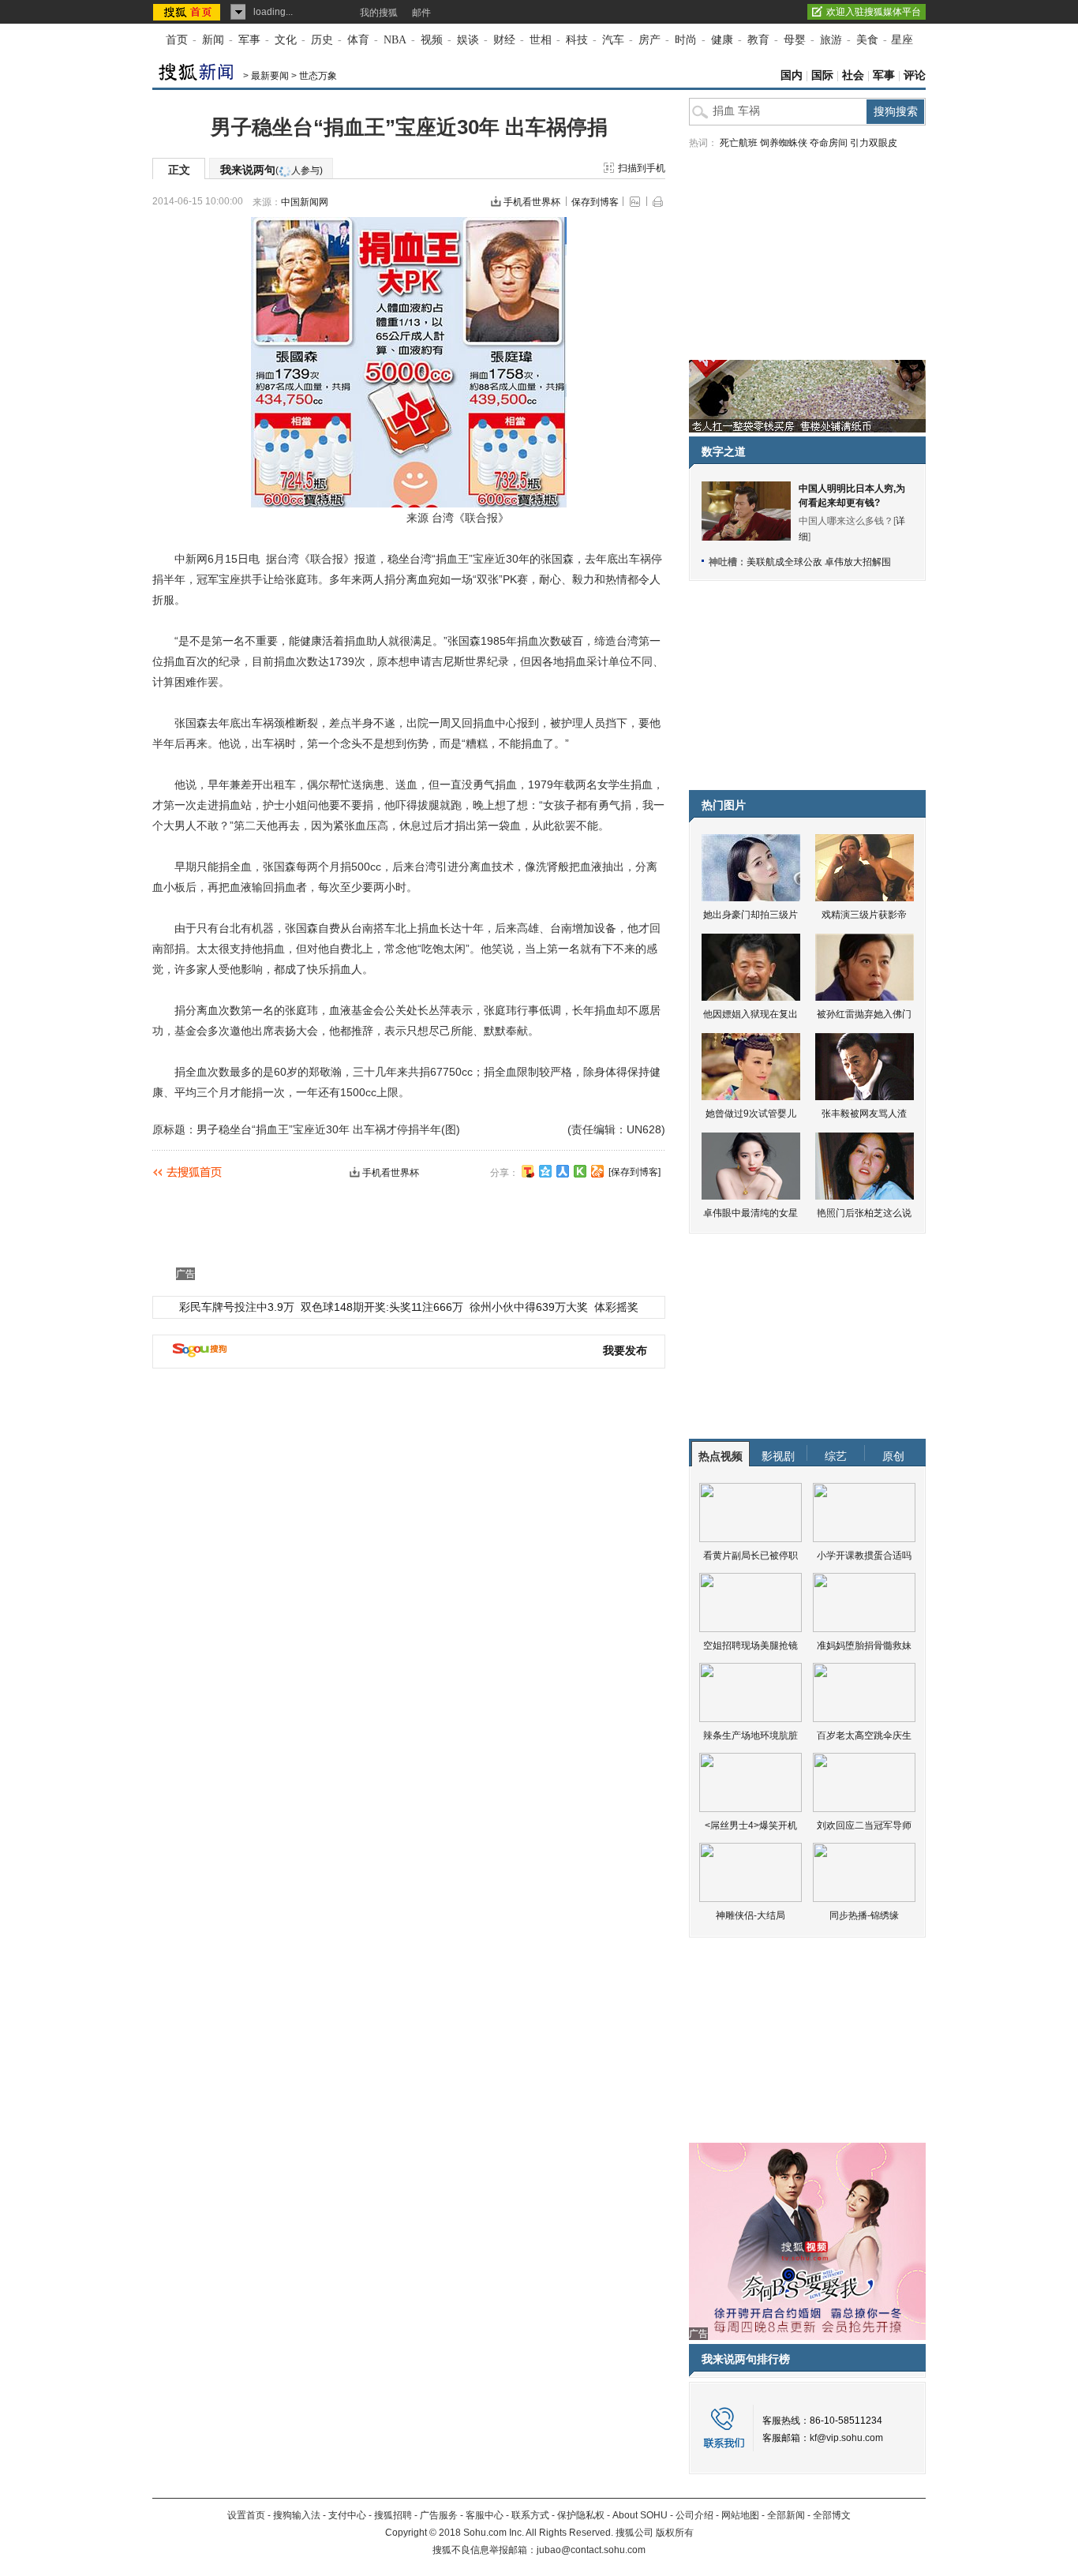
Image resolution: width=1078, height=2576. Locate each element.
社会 (853, 75)
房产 (649, 40)
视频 (432, 40)
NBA (395, 40)
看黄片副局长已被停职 (750, 1556)
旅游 (831, 40)
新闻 (213, 40)
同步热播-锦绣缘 (864, 1915)
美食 (867, 40)
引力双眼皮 (874, 143)
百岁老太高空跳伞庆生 (864, 1735)
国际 (822, 75)
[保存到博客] (634, 1172)
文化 (286, 40)
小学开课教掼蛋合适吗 (864, 1556)
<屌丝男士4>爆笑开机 (751, 1825)
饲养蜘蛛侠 (784, 143)
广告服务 (439, 2515)
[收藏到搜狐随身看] (580, 1171)
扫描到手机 (642, 168)
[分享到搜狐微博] (528, 1171)
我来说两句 (271, 170)
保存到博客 (595, 202)
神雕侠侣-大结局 (750, 1915)
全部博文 (832, 2515)
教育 (758, 40)
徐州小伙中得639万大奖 (529, 1307)
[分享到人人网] (563, 1171)
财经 (504, 40)
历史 (322, 40)
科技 (577, 40)
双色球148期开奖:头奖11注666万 (382, 1307)
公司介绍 (694, 2515)
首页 (177, 40)
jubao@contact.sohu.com (591, 2550)
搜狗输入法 (297, 2515)
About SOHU (640, 2515)
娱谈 (468, 40)
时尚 (686, 40)
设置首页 (246, 2515)
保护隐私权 (581, 2515)
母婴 (795, 40)
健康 (722, 40)
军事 (249, 40)
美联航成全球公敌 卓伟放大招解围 (819, 562)
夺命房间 (829, 143)
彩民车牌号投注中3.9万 (237, 1307)
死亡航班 (739, 143)
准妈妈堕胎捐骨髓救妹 (864, 1646)
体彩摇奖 (616, 1307)
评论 (915, 75)
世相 (541, 40)
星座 (902, 40)
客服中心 (485, 2515)
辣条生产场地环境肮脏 (750, 1735)
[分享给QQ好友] (545, 1171)
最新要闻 (270, 76)
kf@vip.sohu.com (846, 2438)
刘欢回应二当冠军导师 (864, 1825)
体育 (358, 40)
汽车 (613, 40)
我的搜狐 (379, 13)
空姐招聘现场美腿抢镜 (750, 1646)
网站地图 (740, 2515)
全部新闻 (786, 2515)
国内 (792, 75)
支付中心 (347, 2515)
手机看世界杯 (532, 202)
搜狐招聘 (393, 2515)
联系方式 (530, 2515)
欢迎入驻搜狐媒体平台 (874, 12)
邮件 (421, 13)
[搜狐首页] (188, 12)
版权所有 (675, 2533)
